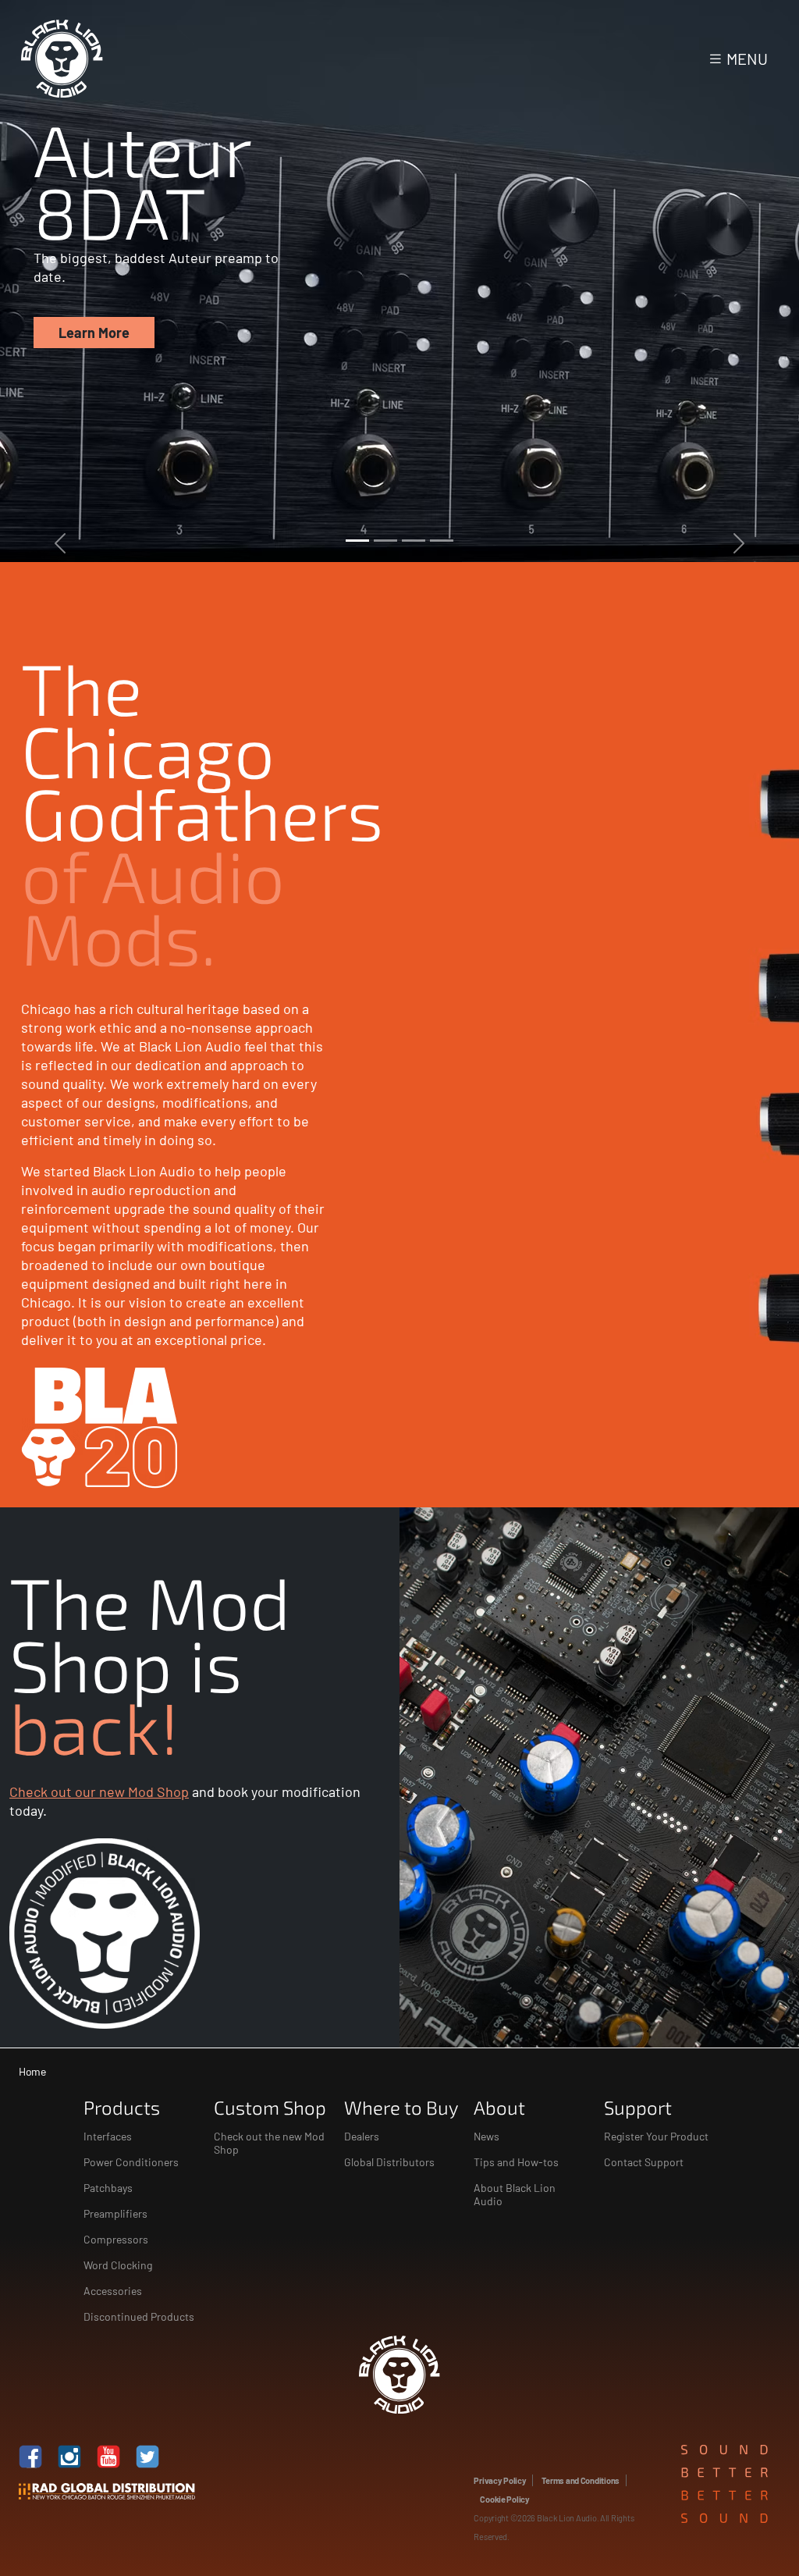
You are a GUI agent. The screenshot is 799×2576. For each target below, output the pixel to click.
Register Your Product (656, 2136)
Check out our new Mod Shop (99, 1791)
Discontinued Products (139, 2316)
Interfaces (108, 2136)
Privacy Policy (500, 2480)
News (487, 2136)
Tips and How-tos (516, 2162)
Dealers (362, 2136)
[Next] (739, 281)
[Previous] (60, 281)
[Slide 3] (414, 541)
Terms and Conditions (581, 2480)
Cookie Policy (504, 2499)
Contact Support (644, 2162)
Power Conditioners (131, 2162)
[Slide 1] (357, 541)
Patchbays (108, 2188)
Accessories (113, 2291)
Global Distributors (389, 2162)
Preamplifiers (115, 2213)
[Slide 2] (385, 541)
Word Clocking (118, 2265)
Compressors (116, 2239)
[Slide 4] (442, 541)
